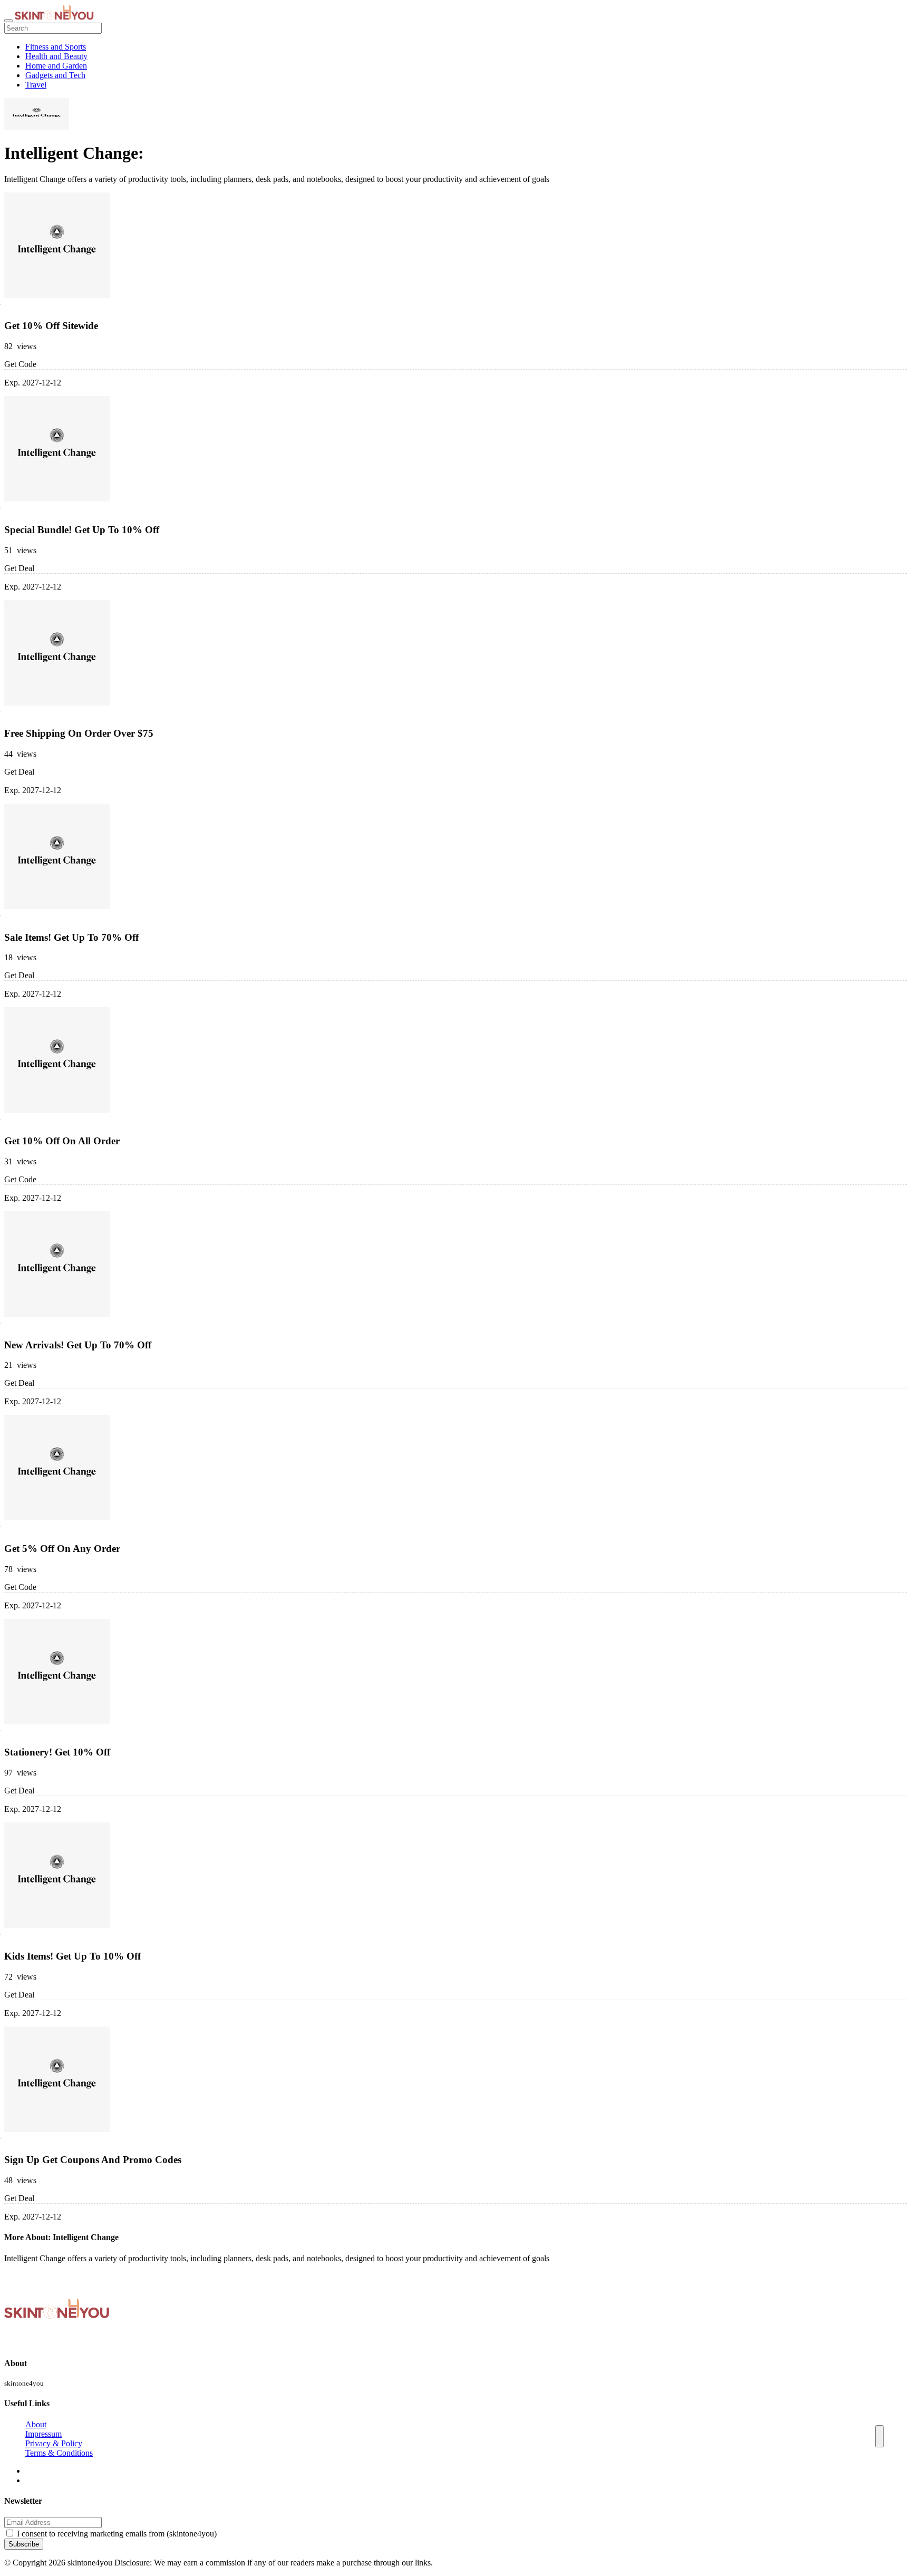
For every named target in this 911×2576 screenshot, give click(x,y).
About (36, 2424)
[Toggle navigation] (8, 21)
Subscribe (24, 2544)
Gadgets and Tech (55, 75)
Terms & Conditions (59, 2453)
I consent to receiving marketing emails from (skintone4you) (117, 2534)
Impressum (43, 2434)
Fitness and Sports (56, 47)
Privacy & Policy (54, 2443)
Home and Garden (56, 66)
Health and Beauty (56, 56)
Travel (36, 85)
